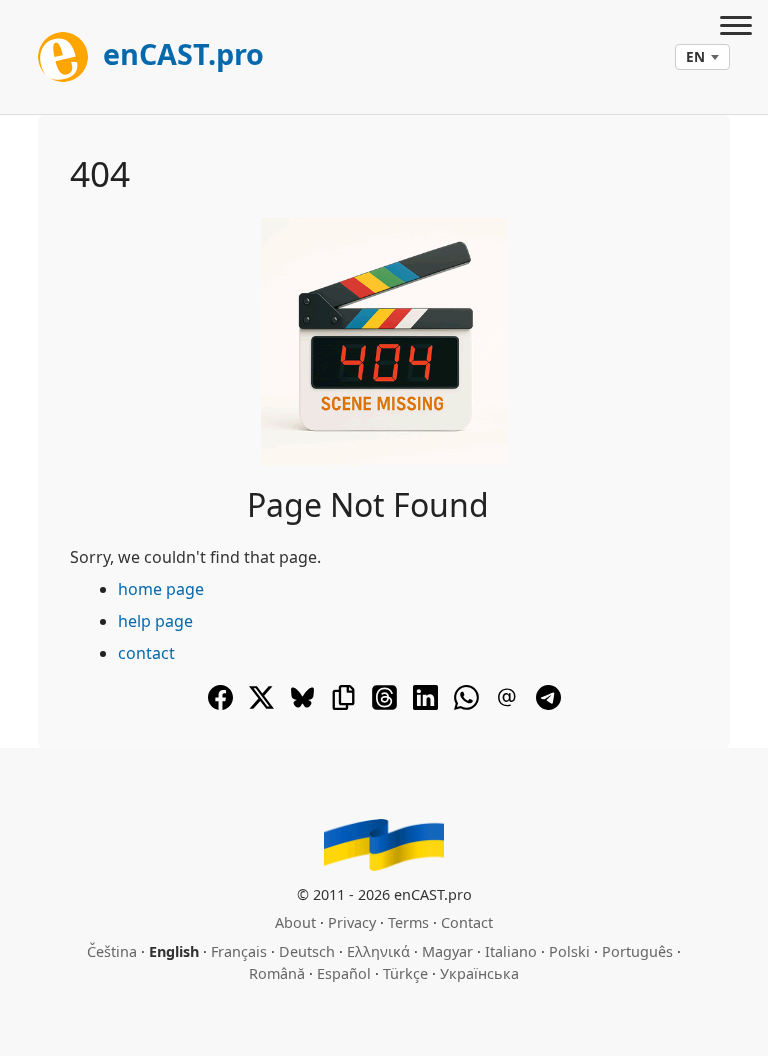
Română (277, 973)
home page (161, 589)
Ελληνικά (378, 951)
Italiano (511, 951)
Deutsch (307, 951)
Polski (569, 951)
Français (239, 951)
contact (146, 653)
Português (637, 951)
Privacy (352, 922)
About (295, 922)
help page (155, 621)
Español (344, 973)
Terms (408, 922)
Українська (479, 973)
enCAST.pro (180, 53)
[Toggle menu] (736, 28)
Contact (467, 922)
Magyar (447, 951)
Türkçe (405, 973)
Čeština (112, 951)
